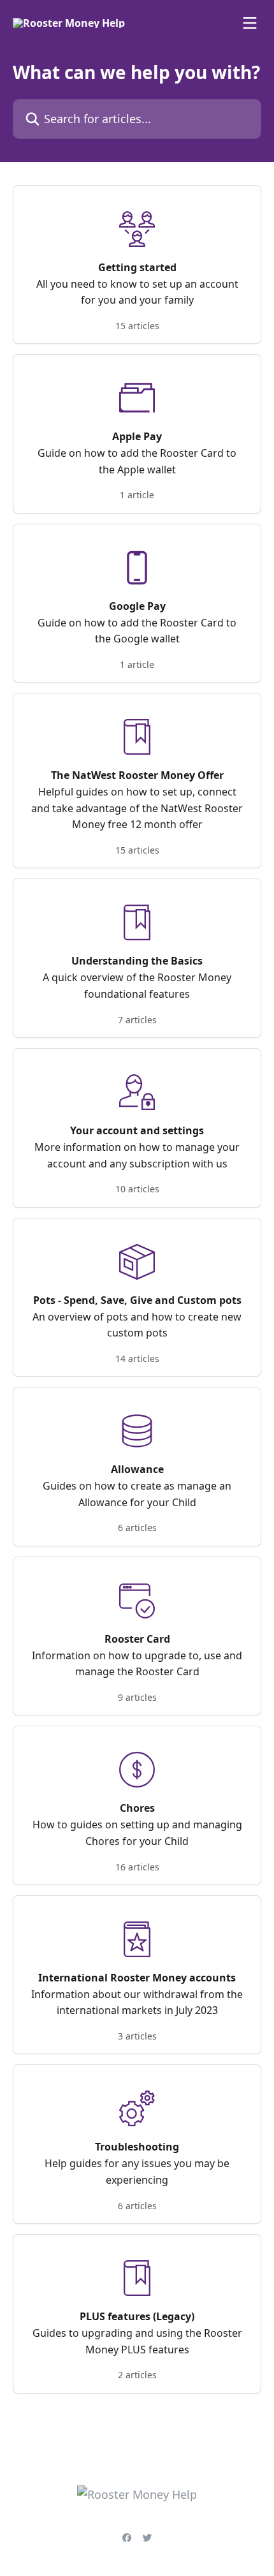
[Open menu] (250, 23)
